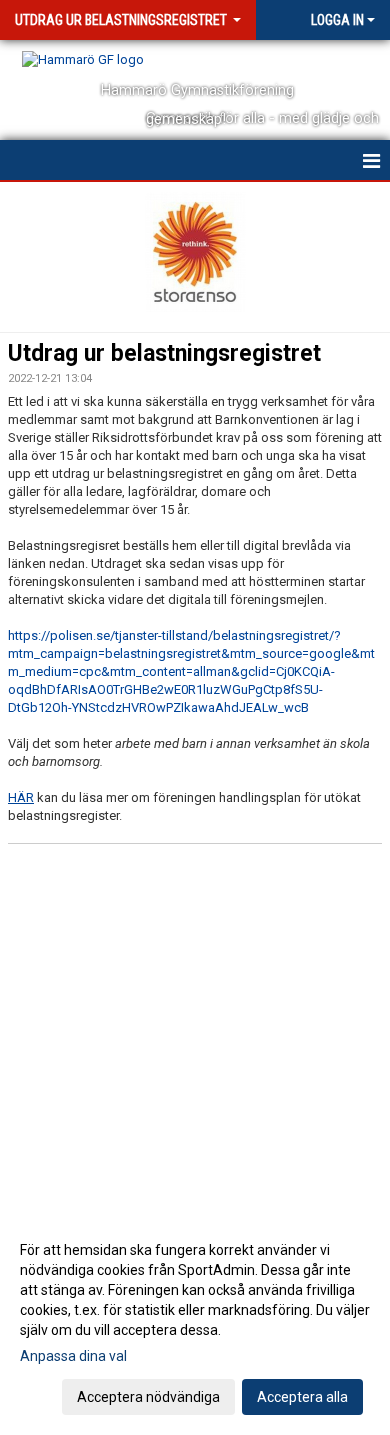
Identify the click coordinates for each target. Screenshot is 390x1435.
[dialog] (195, 1322)
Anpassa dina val (73, 1356)
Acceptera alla (302, 1397)
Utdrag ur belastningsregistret (164, 353)
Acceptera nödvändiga (148, 1397)
